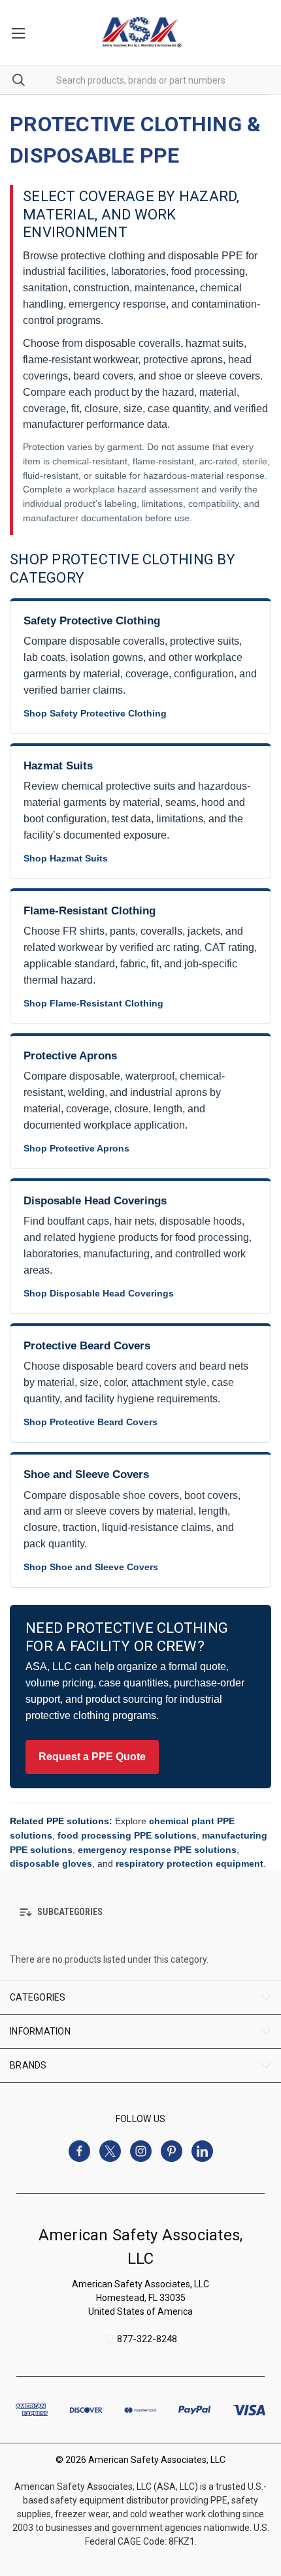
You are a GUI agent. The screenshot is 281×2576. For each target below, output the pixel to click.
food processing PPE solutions (127, 1835)
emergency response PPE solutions (157, 1850)
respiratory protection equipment (190, 1863)
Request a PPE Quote (92, 1757)
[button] (140, 1912)
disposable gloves (51, 1863)
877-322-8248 (147, 2339)
